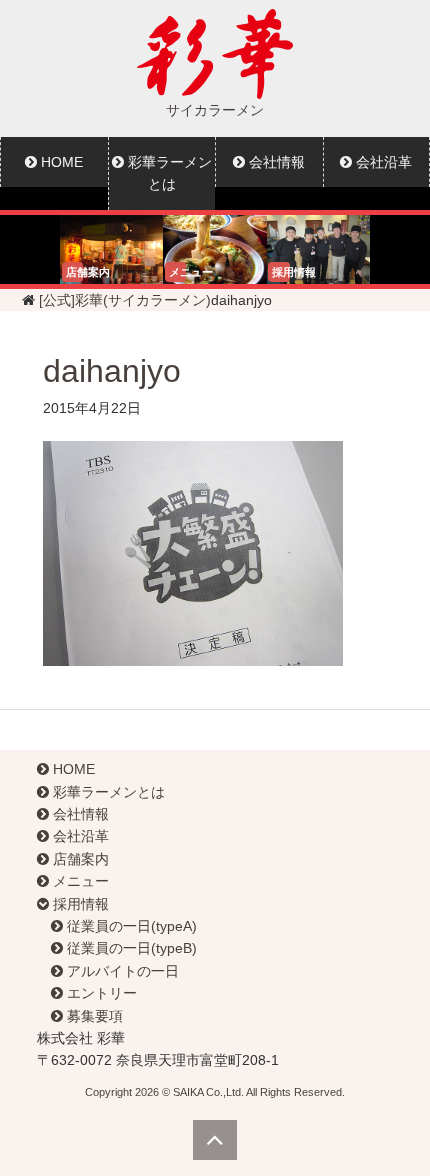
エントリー (100, 993)
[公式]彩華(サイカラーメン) (125, 300)
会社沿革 (79, 836)
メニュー (79, 881)
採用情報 (79, 904)
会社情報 (275, 162)
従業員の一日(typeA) (130, 926)
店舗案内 (79, 859)
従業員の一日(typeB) (130, 948)
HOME (60, 162)
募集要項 (93, 1016)
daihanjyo (112, 371)
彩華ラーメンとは (168, 173)
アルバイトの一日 (121, 971)
